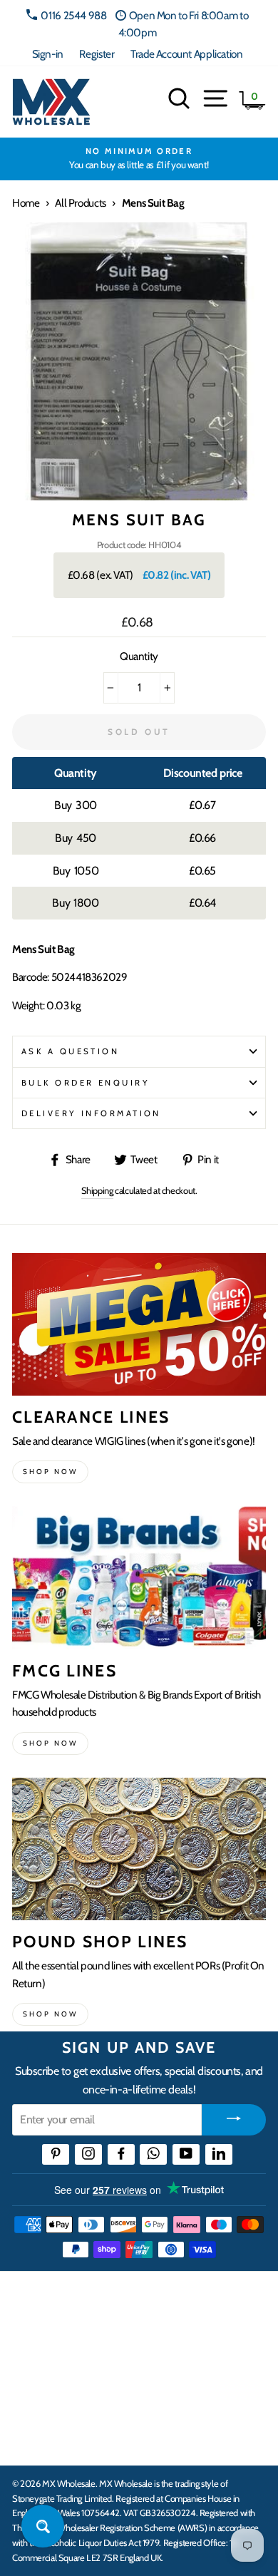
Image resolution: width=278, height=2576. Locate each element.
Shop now (50, 1472)
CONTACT (38, 2439)
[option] (139, 159)
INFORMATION (52, 2351)
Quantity (139, 656)
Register (97, 54)
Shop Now (50, 2014)
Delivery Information (91, 1113)
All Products (80, 203)
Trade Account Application (186, 54)
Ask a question (70, 1051)
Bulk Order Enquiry (86, 1083)
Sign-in (48, 54)
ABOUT (31, 2395)
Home (26, 203)
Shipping (97, 1190)
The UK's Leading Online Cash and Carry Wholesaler (121, 2300)
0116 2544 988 (73, 15)
